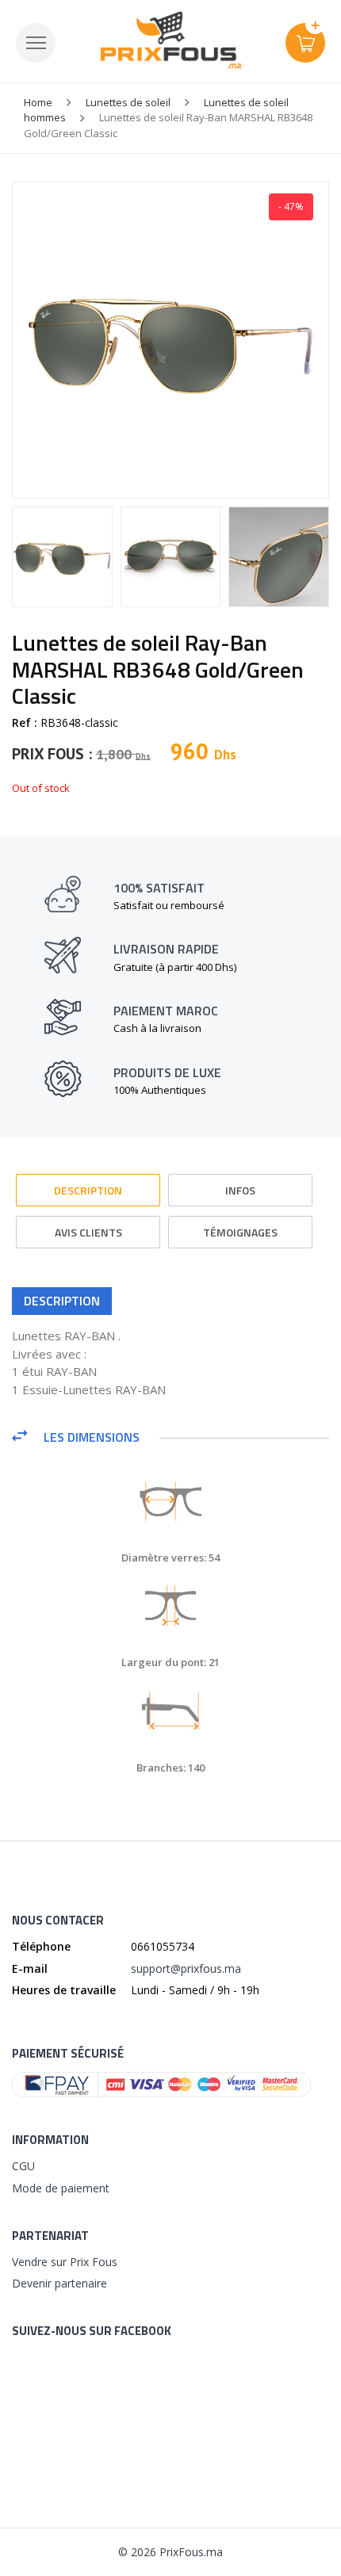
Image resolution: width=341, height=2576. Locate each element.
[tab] (88, 1183)
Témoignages (240, 1232)
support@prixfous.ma (186, 1968)
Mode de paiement (61, 2188)
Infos (240, 1190)
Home (38, 102)
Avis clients (88, 1232)
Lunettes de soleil (128, 102)
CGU (23, 2166)
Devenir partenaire (59, 2283)
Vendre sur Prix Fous (65, 2262)
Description (88, 1190)
